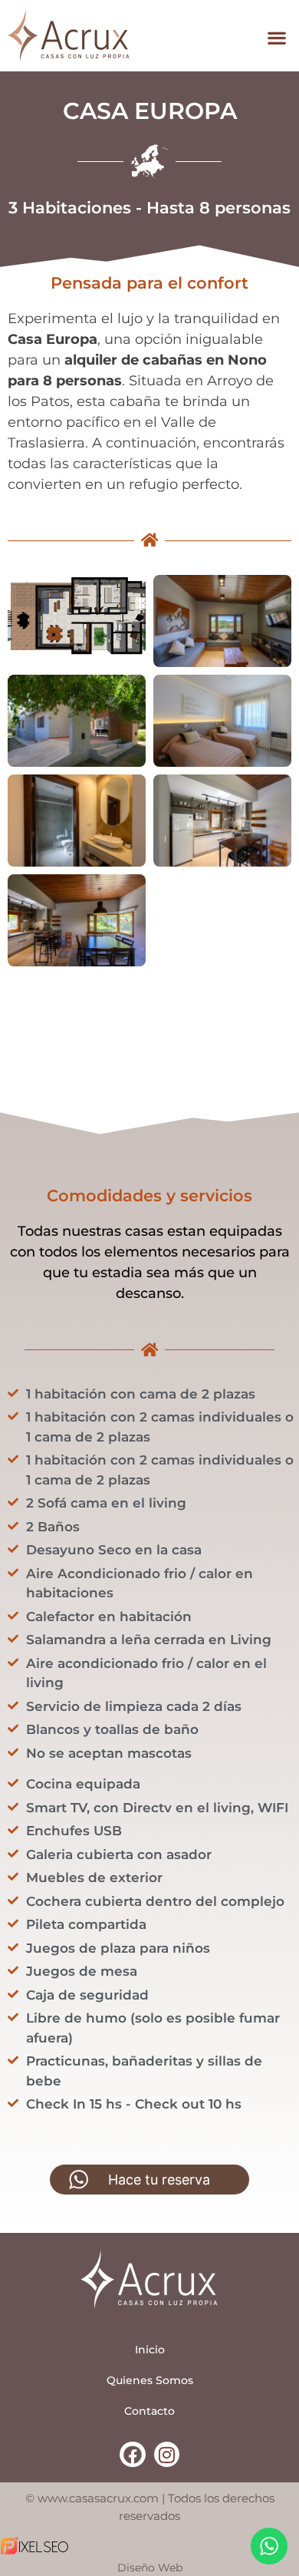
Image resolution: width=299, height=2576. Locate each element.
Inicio (150, 2350)
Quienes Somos (150, 2380)
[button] (276, 38)
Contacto (149, 2411)
